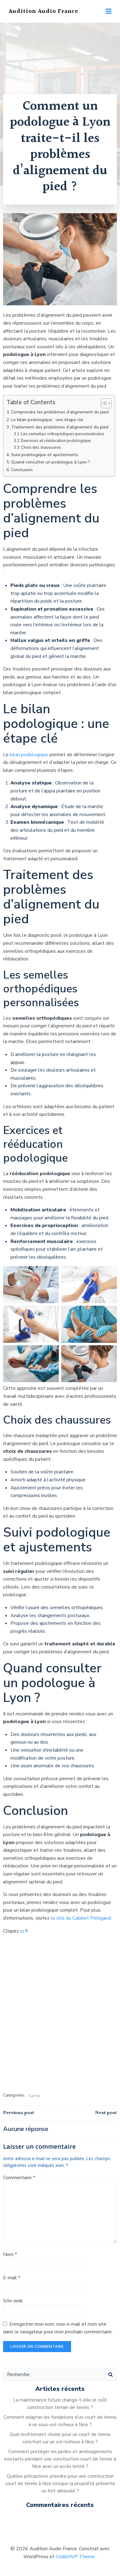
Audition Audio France (43, 11)
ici (23, 1931)
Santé (34, 2096)
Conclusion (22, 470)
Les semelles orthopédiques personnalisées (63, 434)
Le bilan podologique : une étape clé (47, 420)
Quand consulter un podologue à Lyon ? (51, 462)
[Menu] (109, 11)
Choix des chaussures (41, 448)
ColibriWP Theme (75, 2557)
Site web (13, 2301)
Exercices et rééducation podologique (56, 441)
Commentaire (19, 2178)
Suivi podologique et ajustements (45, 455)
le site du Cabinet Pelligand (81, 1918)
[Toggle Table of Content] (103, 403)
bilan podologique (29, 755)
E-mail (12, 2278)
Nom (10, 2254)
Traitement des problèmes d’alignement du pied (60, 427)
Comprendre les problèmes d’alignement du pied (60, 412)
